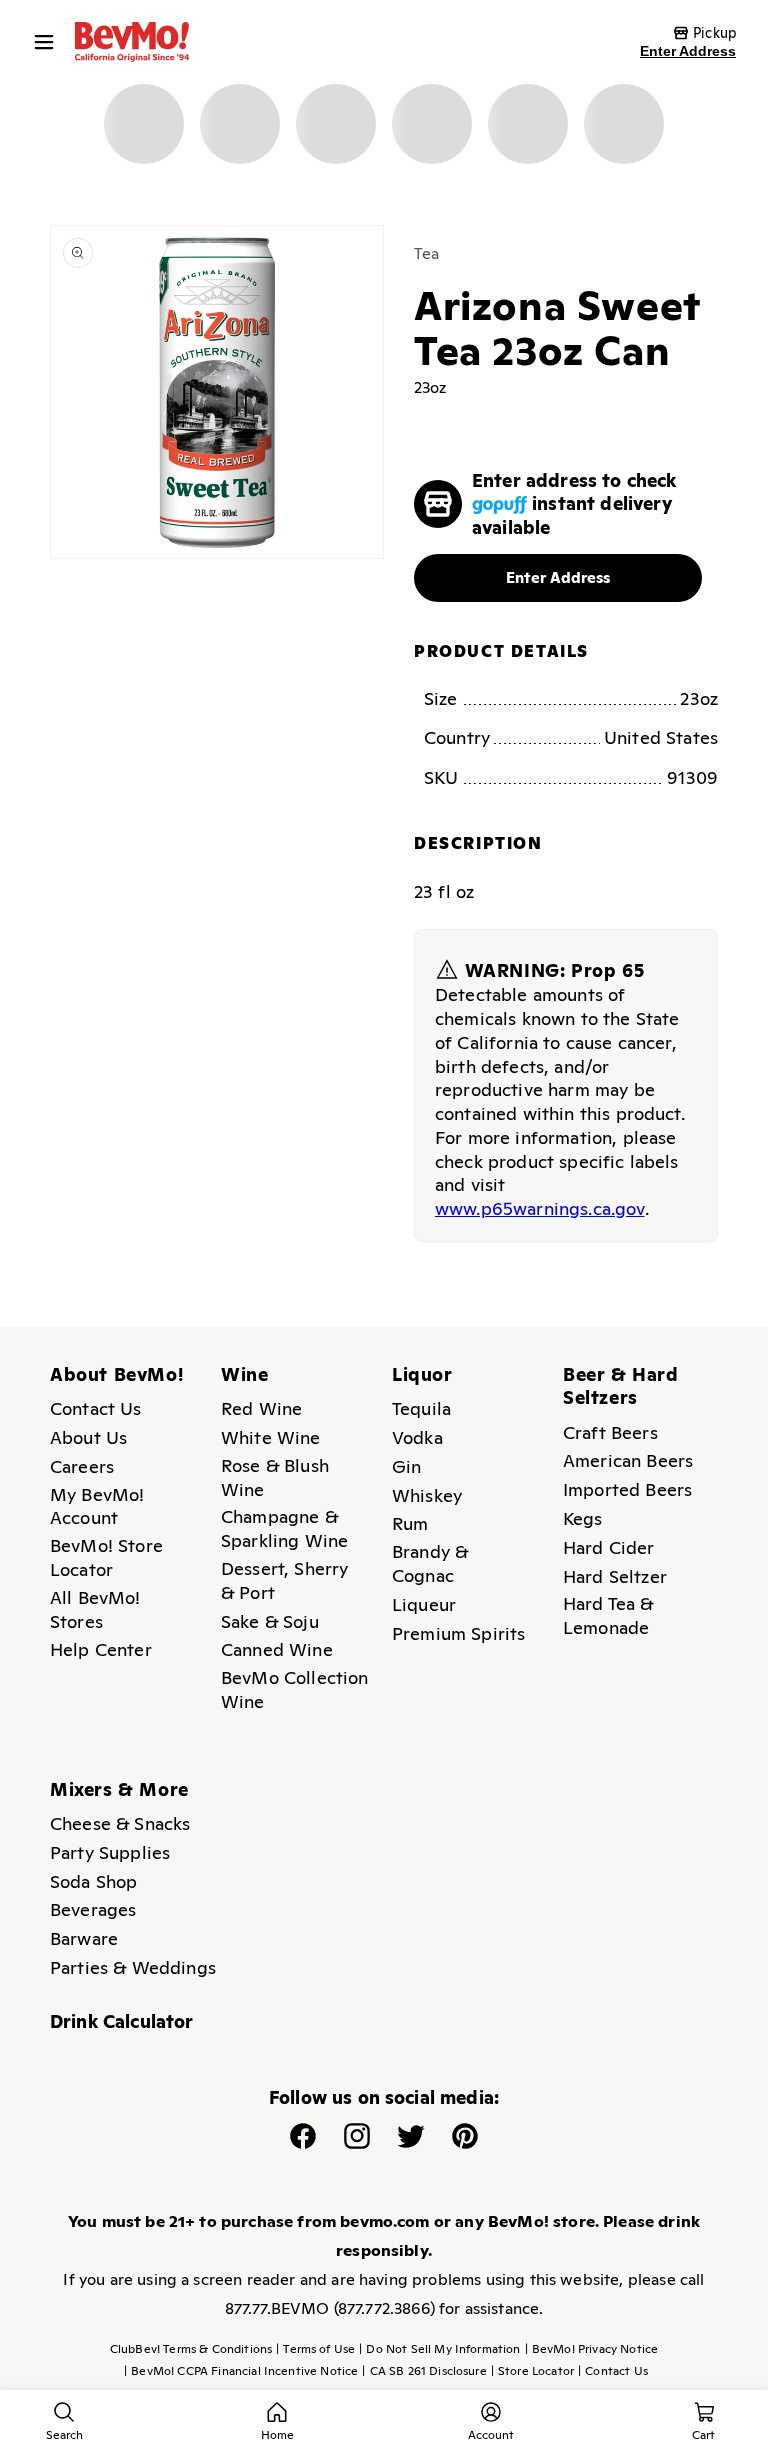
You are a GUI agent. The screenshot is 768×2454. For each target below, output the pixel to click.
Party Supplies (110, 1852)
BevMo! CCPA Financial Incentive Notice (241, 2371)
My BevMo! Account (97, 1506)
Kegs (583, 1518)
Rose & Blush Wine (275, 1477)
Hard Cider (609, 1547)
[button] (49, 42)
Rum (410, 1523)
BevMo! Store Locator (106, 1557)
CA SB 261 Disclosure (424, 2371)
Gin (406, 1466)
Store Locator (532, 2371)
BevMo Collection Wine (295, 1689)
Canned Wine (277, 1649)
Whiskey (427, 1495)
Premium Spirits (458, 1633)
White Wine (271, 1437)
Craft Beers (610, 1432)
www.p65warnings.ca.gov (540, 1208)
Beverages (93, 1909)
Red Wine (261, 1408)
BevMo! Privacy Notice (592, 2349)
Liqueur (424, 1604)
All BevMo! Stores (95, 1609)
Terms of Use (315, 2349)
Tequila (421, 1408)
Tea (426, 253)
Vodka (417, 1437)
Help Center (101, 1649)
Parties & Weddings (133, 1967)
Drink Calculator (122, 2021)
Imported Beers (627, 1489)
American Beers (628, 1460)
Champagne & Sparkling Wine (284, 1528)
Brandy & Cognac (430, 1563)
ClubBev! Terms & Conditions (191, 2349)
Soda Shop (93, 1881)
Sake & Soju (270, 1621)
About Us (88, 1437)
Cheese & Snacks (120, 1823)
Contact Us (96, 1408)
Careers (82, 1466)
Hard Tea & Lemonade (608, 1615)
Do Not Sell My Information (439, 2349)
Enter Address (688, 51)
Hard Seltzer (615, 1576)
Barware (84, 1938)
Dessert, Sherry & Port (284, 1580)
